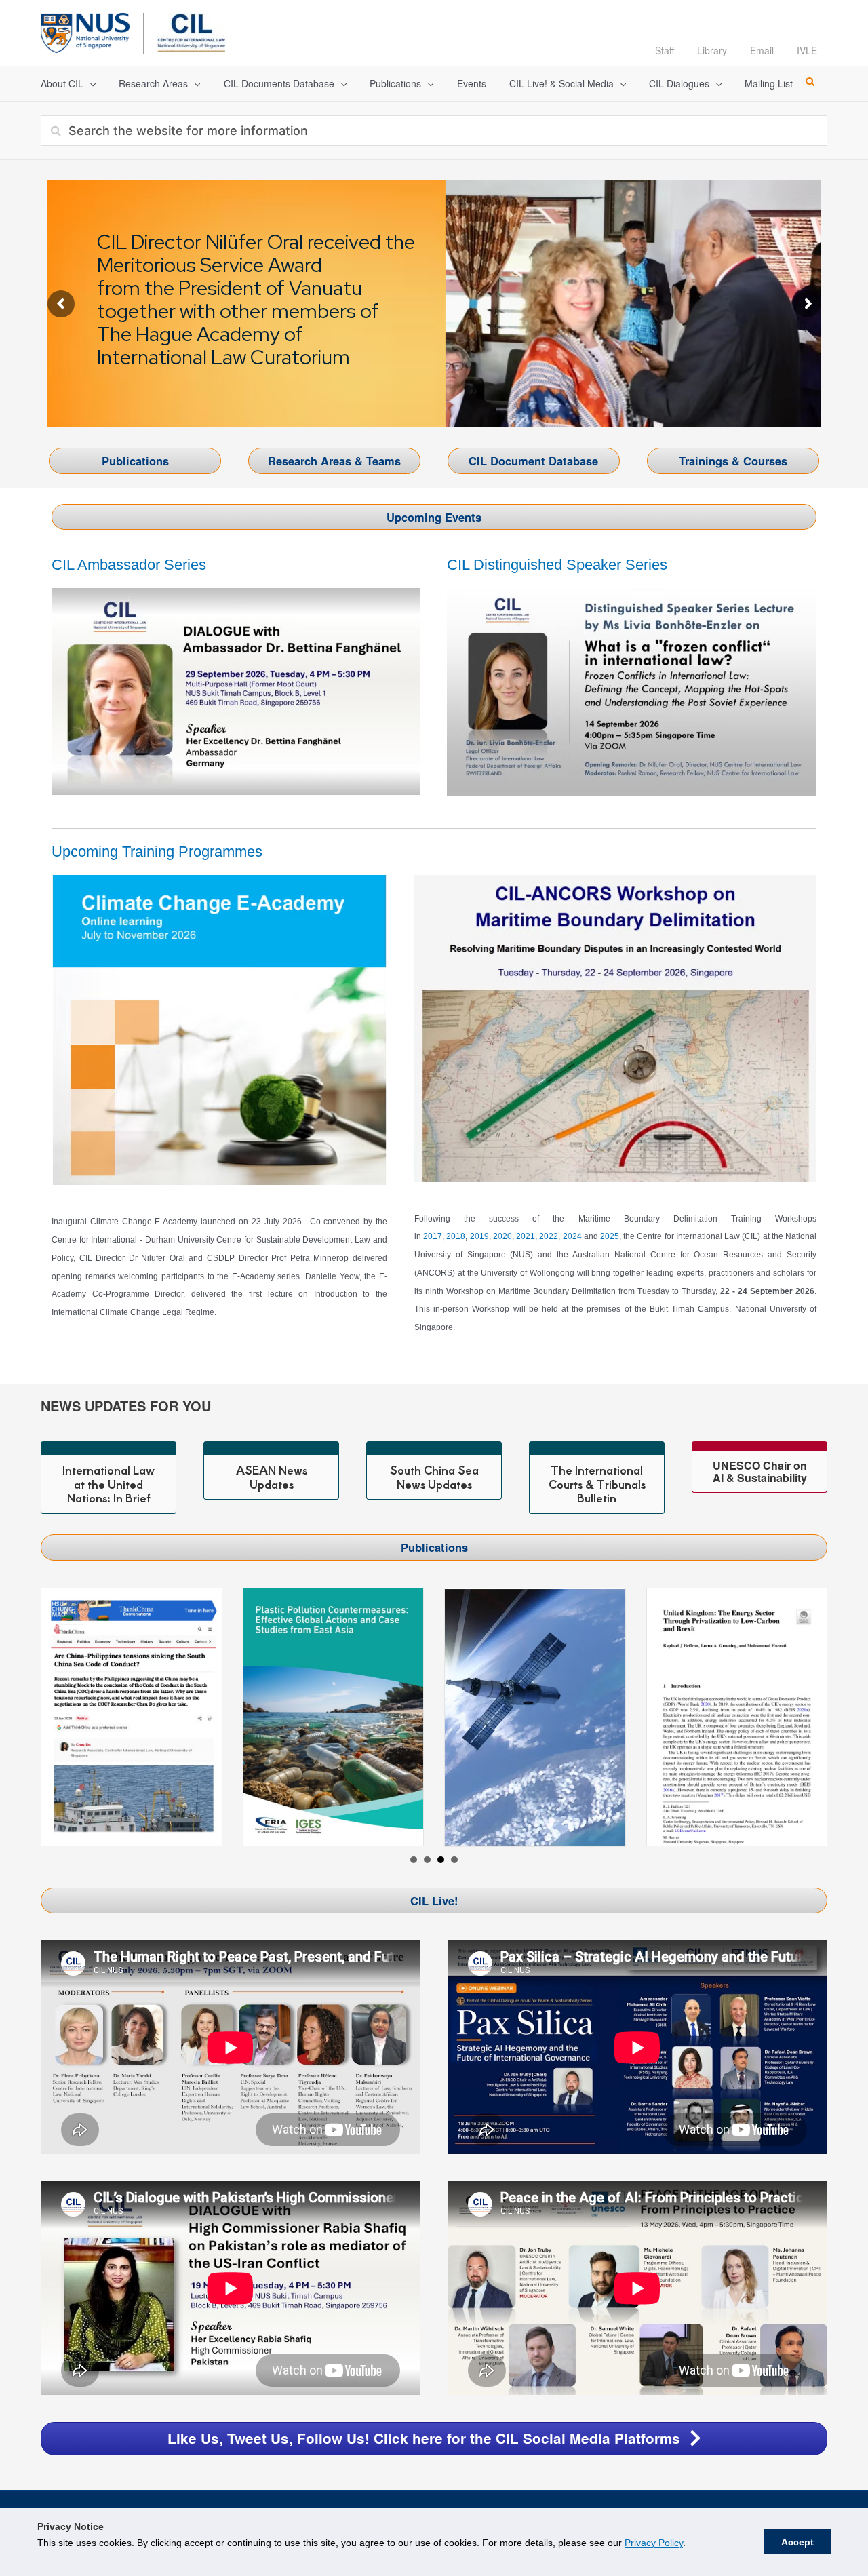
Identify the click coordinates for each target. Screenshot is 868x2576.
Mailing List (769, 83)
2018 (456, 1236)
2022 (549, 1236)
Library (712, 50)
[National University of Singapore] (85, 31)
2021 (526, 1236)
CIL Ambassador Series (129, 565)
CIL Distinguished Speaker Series (557, 565)
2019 (479, 1236)
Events (472, 83)
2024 (572, 1236)
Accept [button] (797, 2542)
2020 (502, 1236)
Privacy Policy (654, 2543)
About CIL (62, 83)
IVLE (807, 50)
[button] (90, 84)
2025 (610, 1236)
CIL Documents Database (279, 83)
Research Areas (153, 83)
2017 (433, 1236)
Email (762, 50)
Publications (395, 83)
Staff (665, 50)
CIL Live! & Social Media (561, 83)
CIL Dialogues (679, 83)
